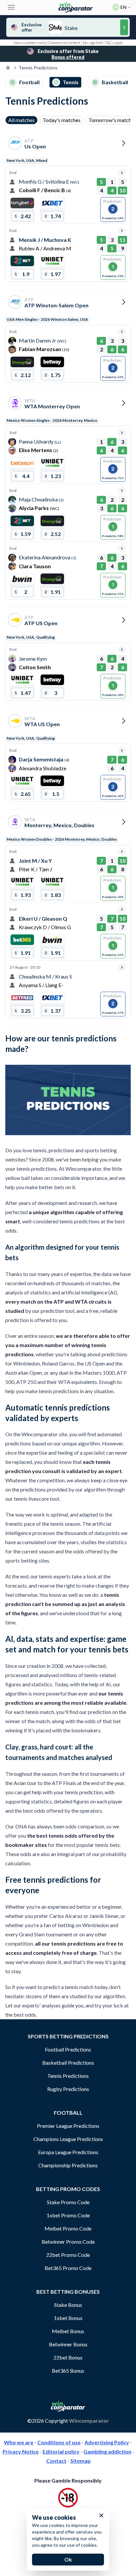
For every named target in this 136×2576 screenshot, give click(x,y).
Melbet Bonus (68, 2331)
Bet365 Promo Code (68, 2268)
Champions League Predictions (68, 2139)
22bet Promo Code (68, 2255)
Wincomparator (89, 2421)
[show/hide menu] (11, 7)
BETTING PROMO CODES (68, 2189)
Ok (68, 2559)
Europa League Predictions (68, 2152)
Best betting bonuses (68, 2292)
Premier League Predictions (68, 2126)
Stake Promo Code (68, 2202)
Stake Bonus (68, 2305)
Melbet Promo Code (68, 2228)
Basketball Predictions (68, 2063)
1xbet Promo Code (68, 2215)
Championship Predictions (68, 2165)
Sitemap (81, 2461)
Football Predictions (68, 2049)
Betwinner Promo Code (68, 2242)
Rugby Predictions (68, 2089)
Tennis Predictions (68, 2076)
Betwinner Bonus (68, 2344)
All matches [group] (21, 120)
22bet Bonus (68, 2357)
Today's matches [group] (62, 120)
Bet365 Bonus (68, 2371)
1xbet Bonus (68, 2318)
